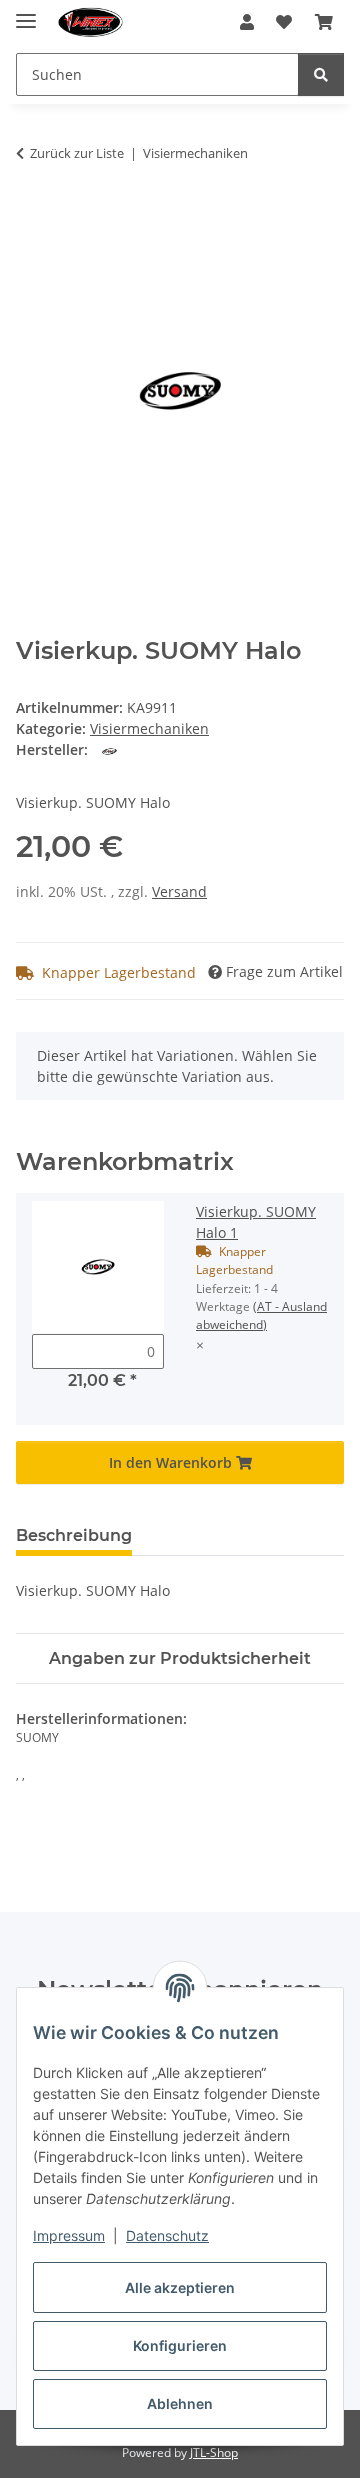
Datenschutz (167, 2235)
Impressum (69, 2235)
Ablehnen (180, 2403)
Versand (179, 891)
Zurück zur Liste (77, 153)
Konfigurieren (180, 2345)
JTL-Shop (214, 2452)
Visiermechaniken (149, 728)
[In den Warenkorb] (32, 216)
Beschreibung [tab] (74, 1535)
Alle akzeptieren (180, 2287)
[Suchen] (321, 74)
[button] (247, 22)
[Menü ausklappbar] (26, 12)
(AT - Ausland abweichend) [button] (261, 1315)
